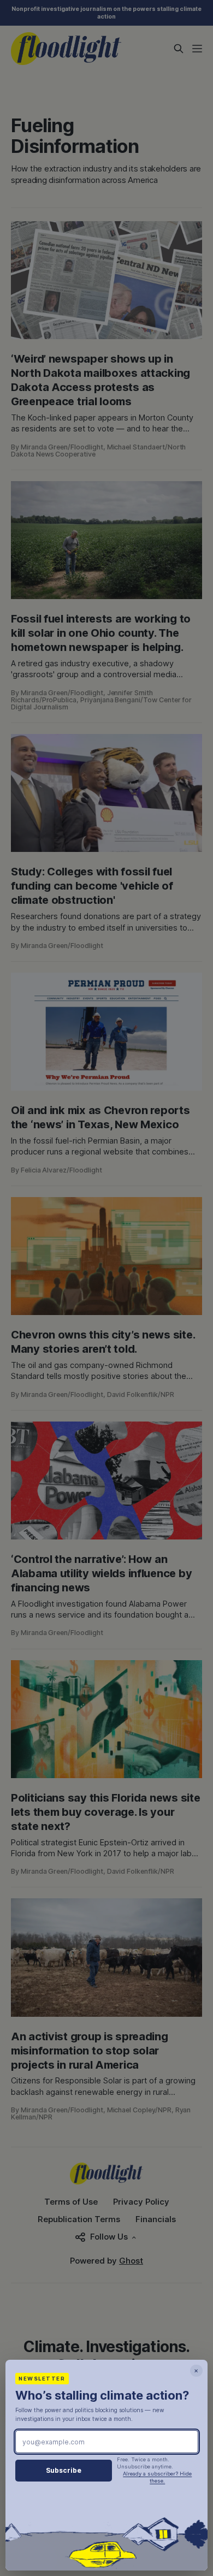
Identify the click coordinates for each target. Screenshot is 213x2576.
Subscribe (64, 2470)
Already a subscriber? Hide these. (157, 2477)
